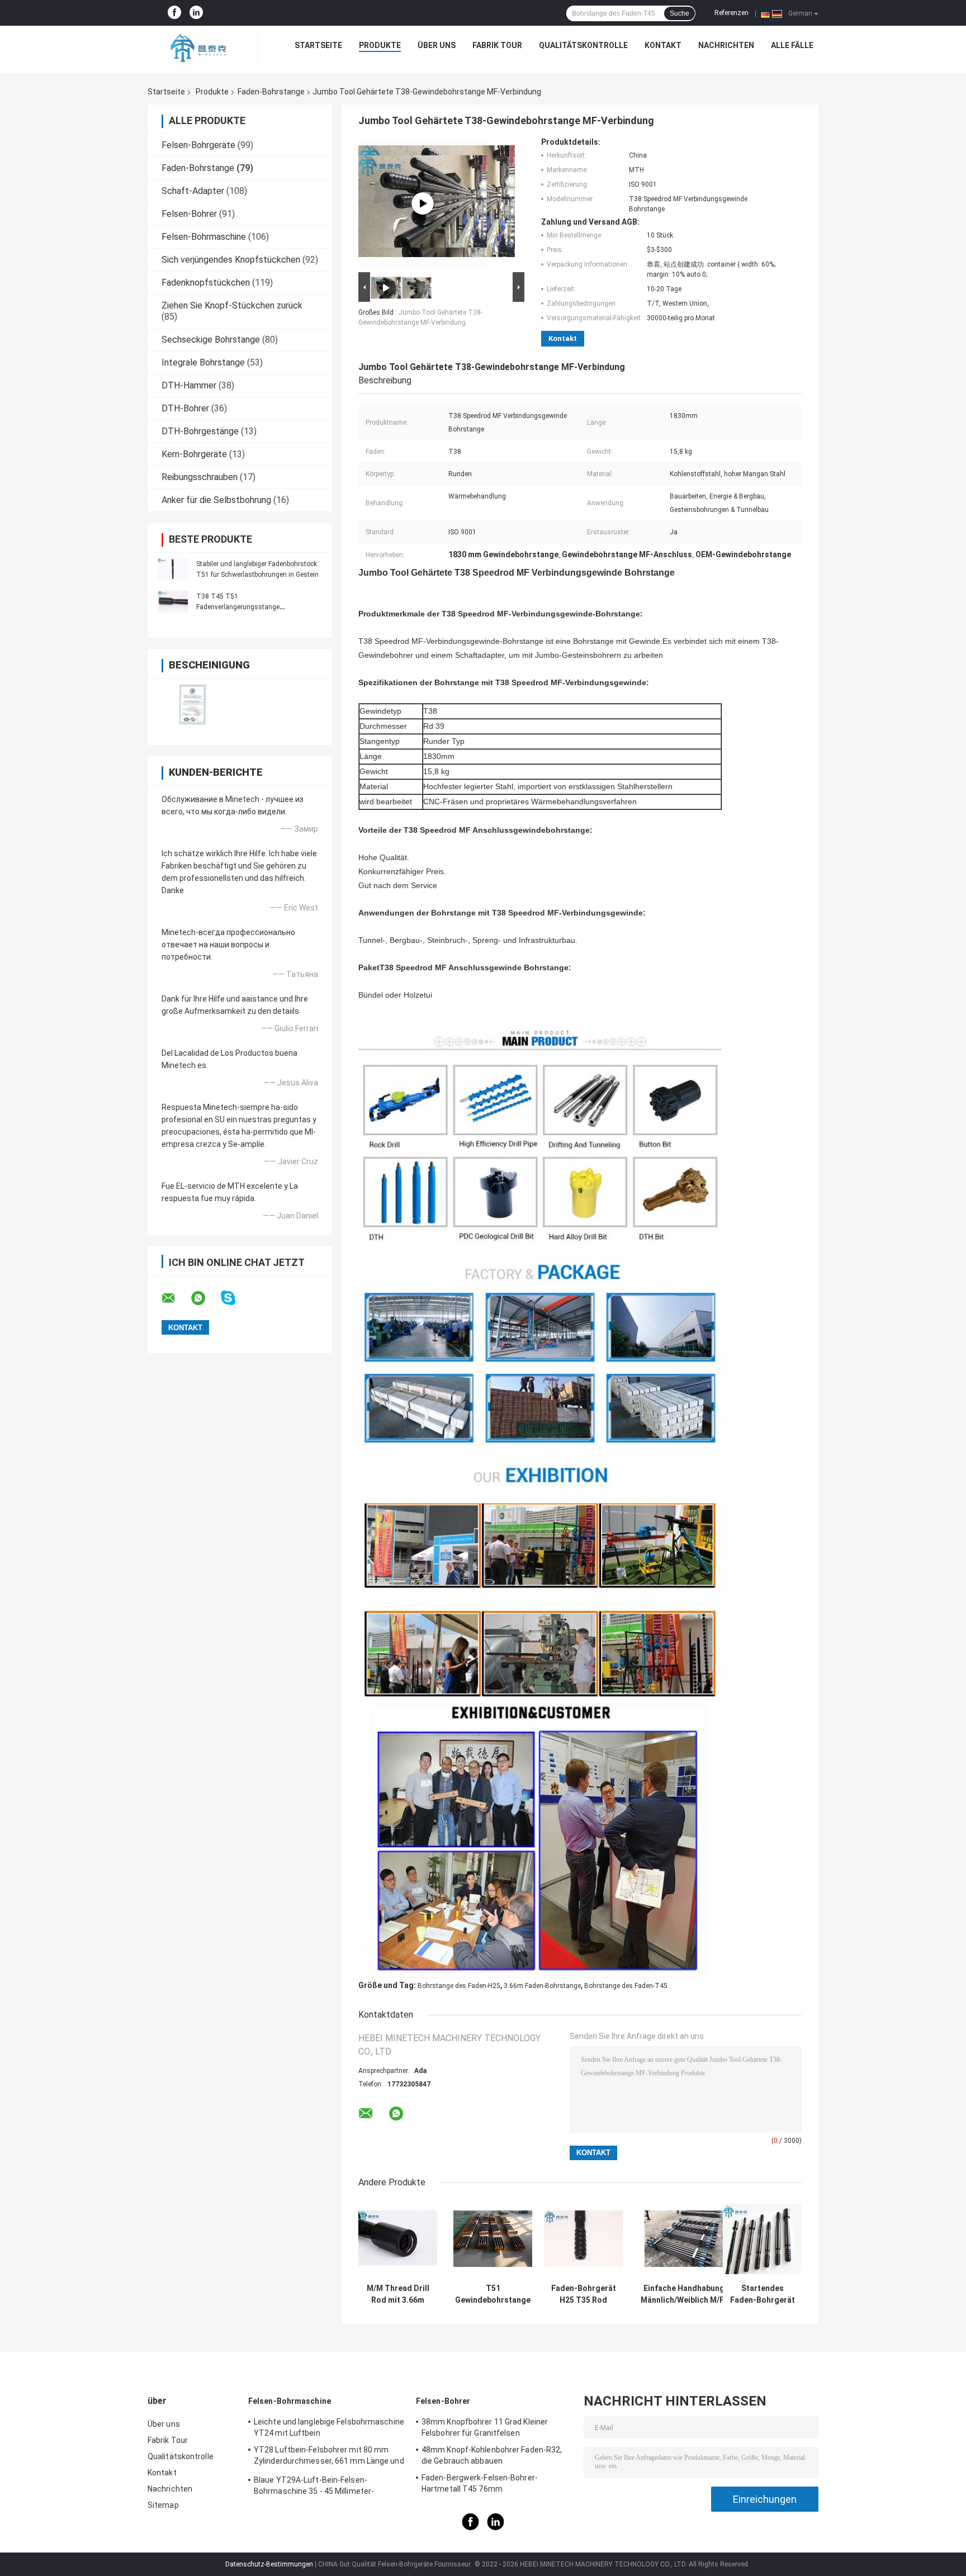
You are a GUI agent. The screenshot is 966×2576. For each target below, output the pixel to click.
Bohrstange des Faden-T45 (626, 1986)
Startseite (318, 45)
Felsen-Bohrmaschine (204, 237)
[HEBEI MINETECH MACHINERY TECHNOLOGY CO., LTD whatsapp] (205, 1298)
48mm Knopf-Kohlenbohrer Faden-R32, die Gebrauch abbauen (492, 2455)
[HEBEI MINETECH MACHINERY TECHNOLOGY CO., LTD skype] (235, 1298)
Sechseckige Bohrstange (211, 340)
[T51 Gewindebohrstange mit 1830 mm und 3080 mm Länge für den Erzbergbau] (493, 2239)
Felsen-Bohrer (189, 214)
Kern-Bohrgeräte (194, 454)
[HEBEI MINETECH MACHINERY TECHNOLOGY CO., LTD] (198, 48)
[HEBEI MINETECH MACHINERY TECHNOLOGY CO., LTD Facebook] (174, 13)
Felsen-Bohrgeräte (198, 145)
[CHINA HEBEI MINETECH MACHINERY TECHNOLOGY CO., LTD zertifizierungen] (194, 705)
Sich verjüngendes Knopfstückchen (231, 260)
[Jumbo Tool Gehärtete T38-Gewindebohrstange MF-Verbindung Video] (423, 203)
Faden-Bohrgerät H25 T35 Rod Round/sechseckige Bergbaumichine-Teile (583, 2294)
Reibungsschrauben (200, 477)
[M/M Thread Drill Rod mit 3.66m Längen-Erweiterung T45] (398, 2239)
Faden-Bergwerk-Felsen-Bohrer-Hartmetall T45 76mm (480, 2483)
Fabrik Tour (497, 45)
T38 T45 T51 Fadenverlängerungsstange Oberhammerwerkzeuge (238, 607)
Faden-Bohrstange (271, 92)
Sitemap (163, 2505)
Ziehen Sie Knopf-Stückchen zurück (232, 305)
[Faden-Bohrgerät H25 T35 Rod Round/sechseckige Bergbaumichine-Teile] (583, 2239)
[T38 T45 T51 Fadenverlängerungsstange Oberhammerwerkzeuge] (173, 601)
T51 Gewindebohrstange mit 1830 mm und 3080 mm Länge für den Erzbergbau (493, 2294)
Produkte (380, 45)
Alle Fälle (792, 45)
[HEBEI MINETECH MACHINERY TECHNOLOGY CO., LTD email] (176, 1298)
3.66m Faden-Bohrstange (542, 1986)
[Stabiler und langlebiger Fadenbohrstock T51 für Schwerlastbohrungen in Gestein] (173, 569)
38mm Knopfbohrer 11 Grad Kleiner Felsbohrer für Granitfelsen (485, 2427)
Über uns (437, 45)
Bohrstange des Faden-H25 (459, 1986)
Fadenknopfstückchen (206, 283)
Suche (679, 13)
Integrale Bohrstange (203, 362)
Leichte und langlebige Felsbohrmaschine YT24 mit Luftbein (329, 2427)
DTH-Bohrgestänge (200, 431)
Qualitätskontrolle (583, 45)
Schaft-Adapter (193, 191)
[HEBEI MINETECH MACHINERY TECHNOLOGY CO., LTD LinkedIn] (196, 13)
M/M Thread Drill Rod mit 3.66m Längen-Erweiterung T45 (398, 2294)
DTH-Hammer (189, 385)
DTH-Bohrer (185, 408)
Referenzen (731, 13)
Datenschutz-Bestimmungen (269, 2564)
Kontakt (663, 45)
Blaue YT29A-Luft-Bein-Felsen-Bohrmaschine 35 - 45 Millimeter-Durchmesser (314, 2487)
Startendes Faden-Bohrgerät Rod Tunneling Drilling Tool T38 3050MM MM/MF (763, 2294)
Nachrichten (726, 45)
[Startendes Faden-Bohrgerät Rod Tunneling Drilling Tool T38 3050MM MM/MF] (762, 2239)
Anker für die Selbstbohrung (216, 500)
